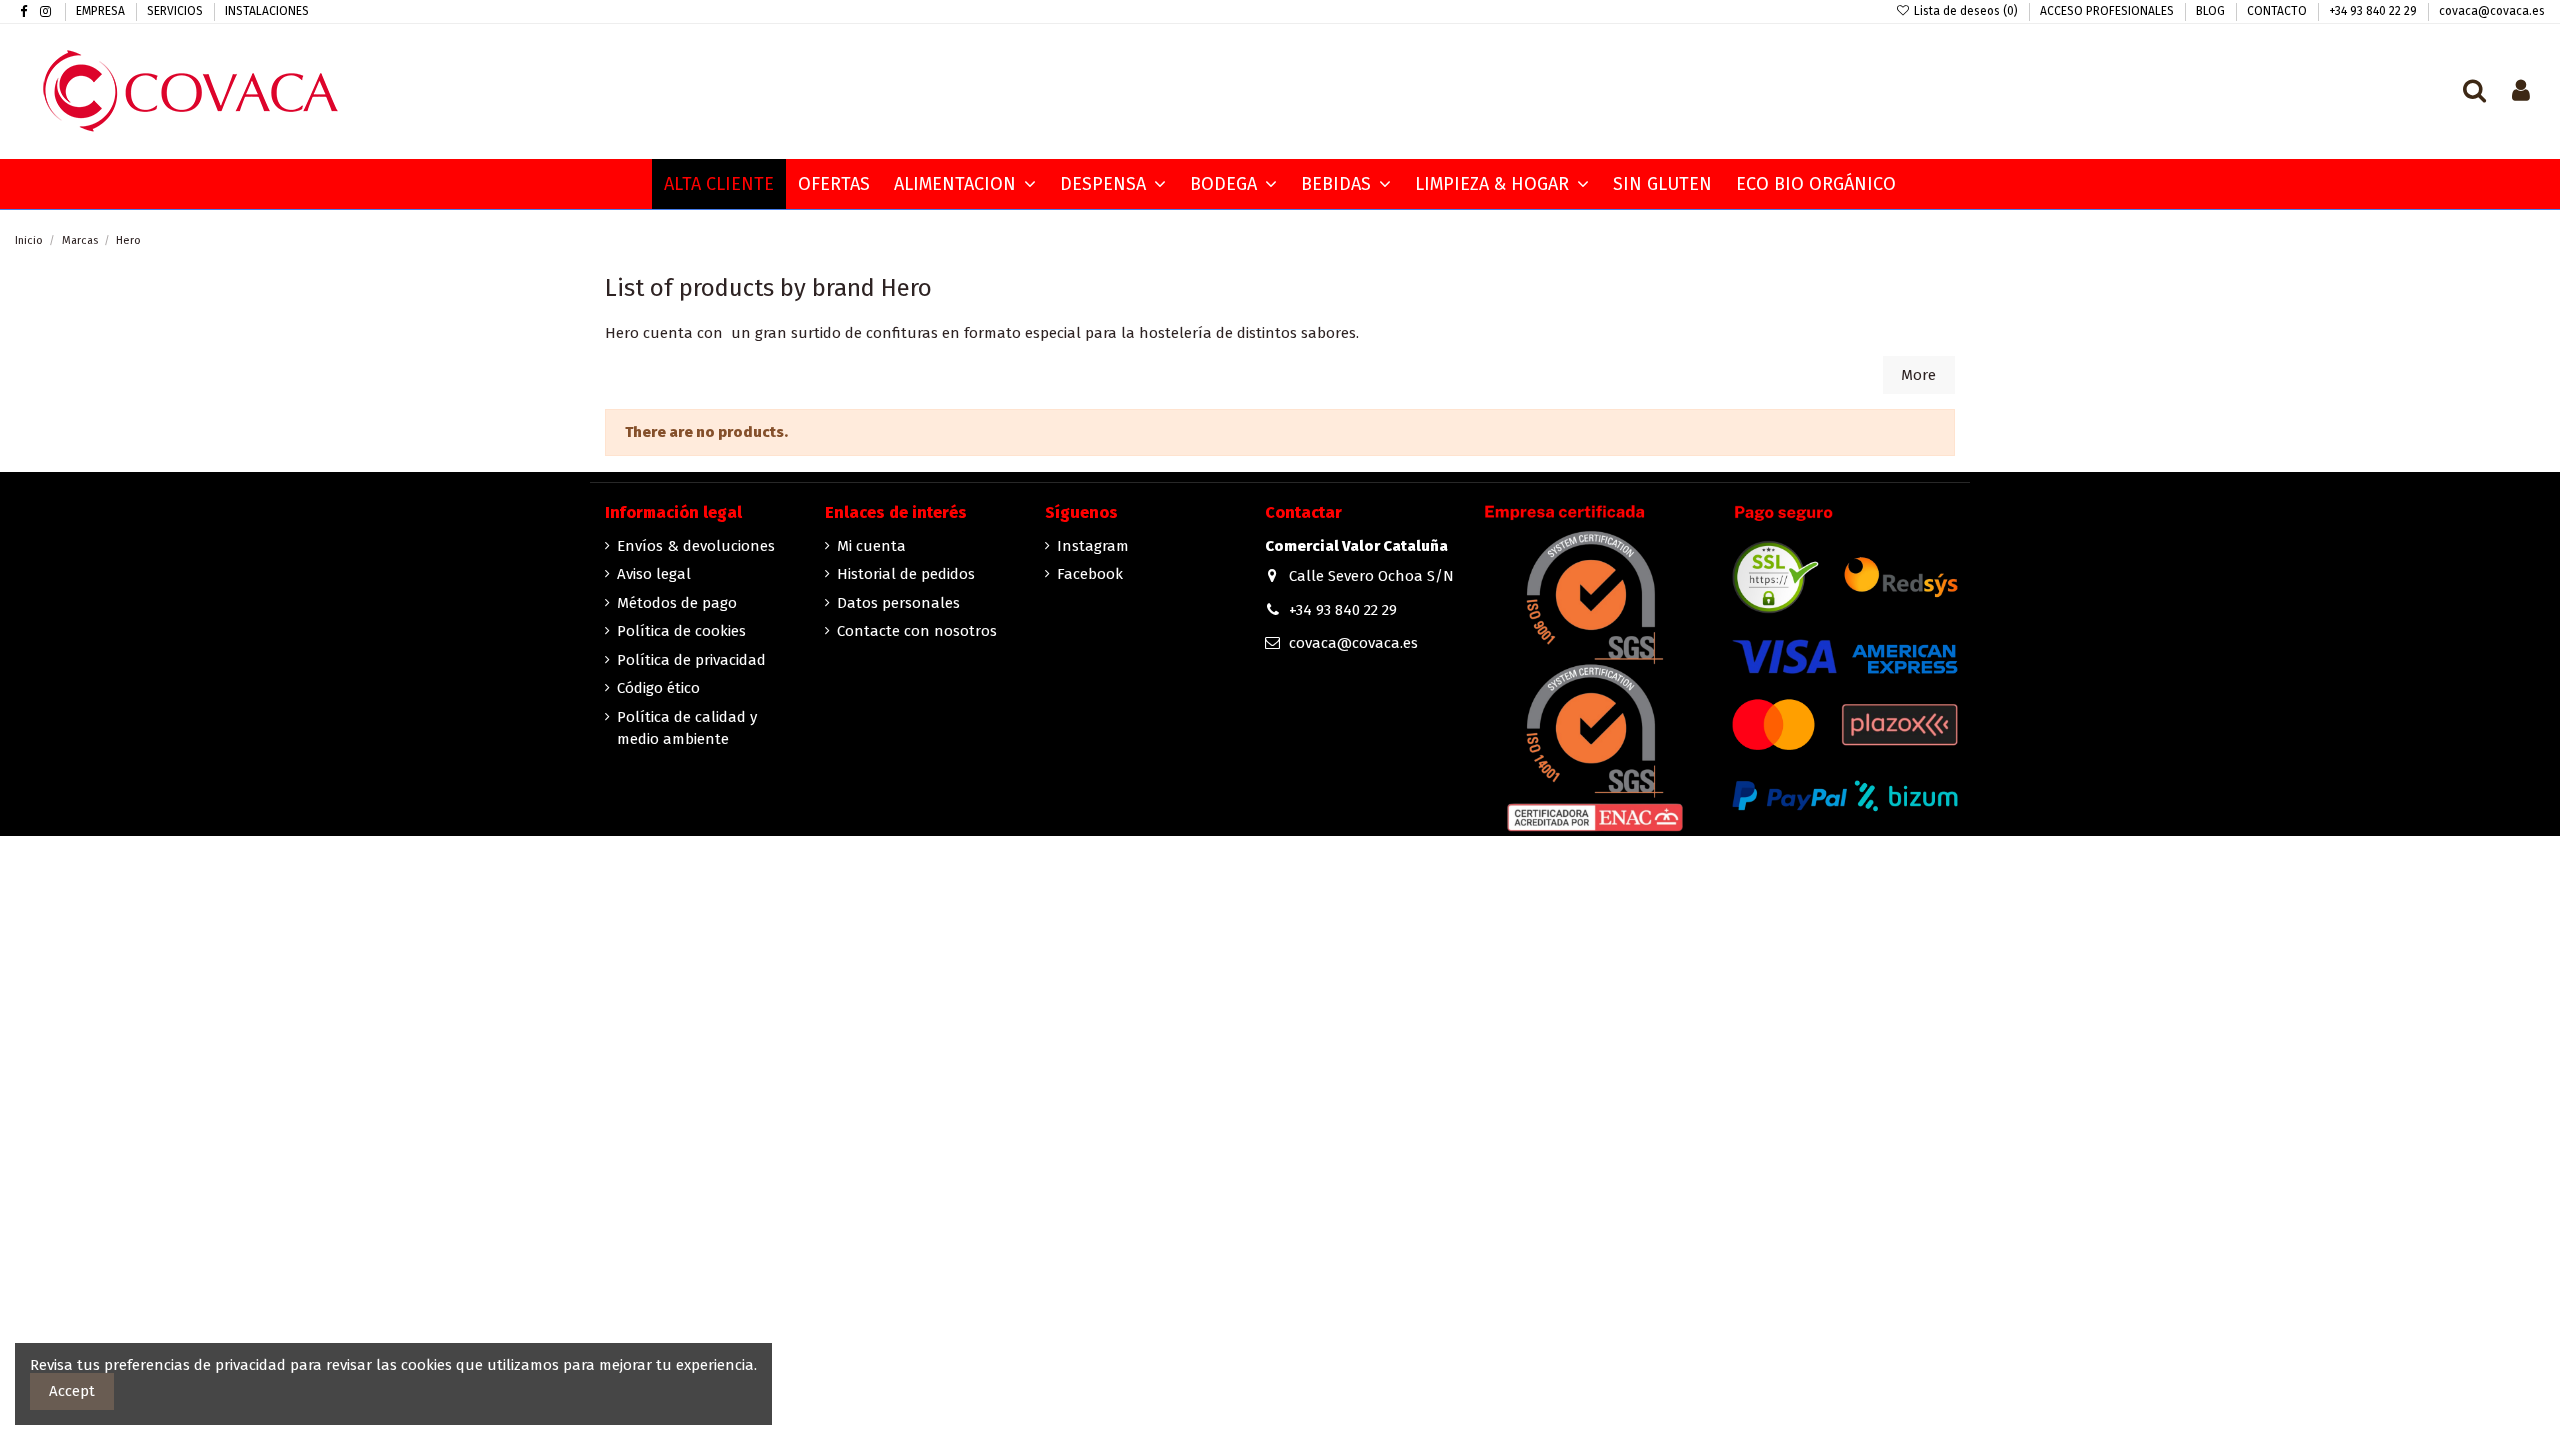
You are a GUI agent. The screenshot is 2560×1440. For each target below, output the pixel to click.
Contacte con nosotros (917, 631)
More (1918, 375)
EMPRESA (102, 11)
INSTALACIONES (267, 11)
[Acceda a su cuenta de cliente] (2521, 92)
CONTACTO (2278, 11)
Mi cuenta (871, 546)
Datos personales (898, 603)
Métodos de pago (677, 603)
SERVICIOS (176, 11)
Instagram (1093, 546)
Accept (72, 1391)
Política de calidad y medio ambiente (687, 728)
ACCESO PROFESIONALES (2108, 11)
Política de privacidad (691, 660)
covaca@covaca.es (2492, 11)
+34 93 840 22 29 (2374, 11)
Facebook (1090, 574)
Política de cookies (681, 631)
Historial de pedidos (906, 574)
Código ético (658, 688)
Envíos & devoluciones (696, 546)
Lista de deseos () (1966, 11)
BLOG (2212, 11)
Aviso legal (654, 574)
